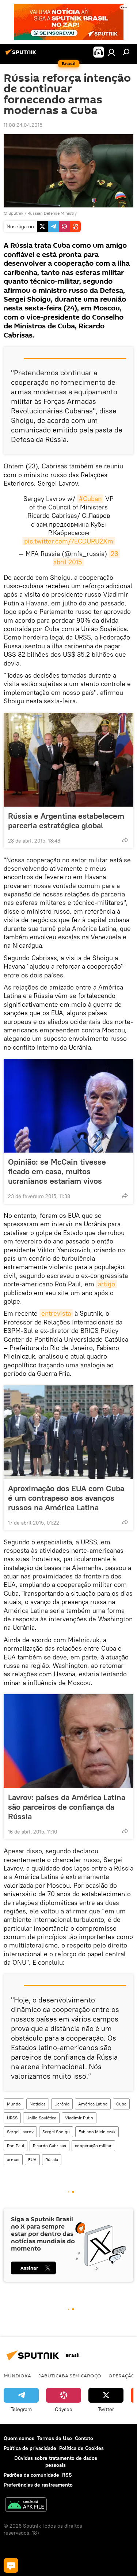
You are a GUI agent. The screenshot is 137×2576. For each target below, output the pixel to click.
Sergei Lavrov (20, 2132)
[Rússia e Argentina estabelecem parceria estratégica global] (68, 760)
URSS (12, 2118)
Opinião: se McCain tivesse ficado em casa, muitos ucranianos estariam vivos (57, 1171)
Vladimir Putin (79, 2118)
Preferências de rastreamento (38, 2485)
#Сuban (90, 499)
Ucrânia (62, 2104)
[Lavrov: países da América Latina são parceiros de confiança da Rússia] (68, 1741)
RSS (67, 2475)
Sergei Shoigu (56, 2132)
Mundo (14, 2104)
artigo (106, 1284)
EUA (32, 2159)
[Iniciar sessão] (111, 52)
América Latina (93, 2104)
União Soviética (41, 2118)
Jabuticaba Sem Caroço (70, 2376)
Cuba (121, 2104)
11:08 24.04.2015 (23, 125)
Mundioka (17, 2376)
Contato (84, 2438)
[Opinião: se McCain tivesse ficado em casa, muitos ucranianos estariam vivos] (68, 1106)
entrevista (56, 1313)
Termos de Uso (55, 2438)
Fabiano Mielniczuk (97, 2132)
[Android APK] (26, 2505)
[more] (125, 840)
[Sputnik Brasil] (22, 55)
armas (13, 2159)
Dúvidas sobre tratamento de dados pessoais (56, 2461)
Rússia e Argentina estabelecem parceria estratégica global (66, 821)
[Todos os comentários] (11, 2565)
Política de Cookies (81, 2448)
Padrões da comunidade (31, 2475)
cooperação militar (93, 2146)
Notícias (38, 2104)
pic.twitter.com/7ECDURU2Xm (69, 541)
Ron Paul (16, 2146)
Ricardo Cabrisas (50, 2146)
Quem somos (19, 2438)
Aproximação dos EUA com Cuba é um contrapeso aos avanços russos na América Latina (66, 1498)
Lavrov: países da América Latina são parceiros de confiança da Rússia (67, 1807)
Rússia (52, 2159)
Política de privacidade (30, 2448)
